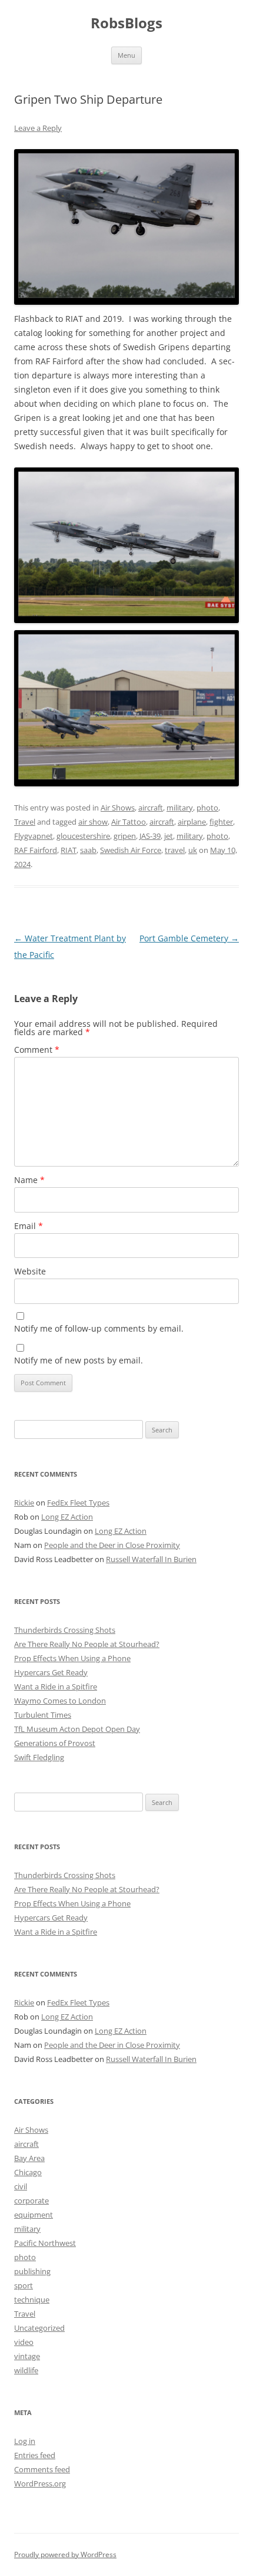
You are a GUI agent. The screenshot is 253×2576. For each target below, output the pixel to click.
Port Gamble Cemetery (189, 938)
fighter (221, 822)
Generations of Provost (55, 1743)
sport (24, 2285)
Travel (25, 822)
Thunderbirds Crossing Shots (65, 1630)
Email (29, 1226)
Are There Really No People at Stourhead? (87, 1644)
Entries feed (35, 2455)
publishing (32, 2271)
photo (207, 808)
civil (21, 2186)
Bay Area (29, 2158)
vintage (27, 2356)
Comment (37, 1050)
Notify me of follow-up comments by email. (99, 1328)
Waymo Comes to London (60, 1701)
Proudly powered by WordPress (65, 2554)
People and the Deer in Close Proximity (112, 1545)
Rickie (24, 1503)
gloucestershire (83, 836)
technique (32, 2300)
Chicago (28, 2172)
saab (88, 850)
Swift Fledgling (39, 1757)
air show (93, 822)
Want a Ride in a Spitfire (56, 1686)
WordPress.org (40, 2483)
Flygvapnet (34, 836)
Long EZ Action (67, 1517)
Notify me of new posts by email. (79, 1360)
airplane (192, 822)
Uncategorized (39, 2328)
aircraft (151, 808)
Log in (25, 2441)
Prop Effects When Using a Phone (72, 1658)
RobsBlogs (126, 23)
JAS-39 (150, 836)
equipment (34, 2215)
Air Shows (118, 808)
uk (193, 850)
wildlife (26, 2370)
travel (175, 850)
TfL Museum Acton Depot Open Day (77, 1729)
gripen (125, 836)
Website (30, 1271)
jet (169, 836)
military (180, 808)
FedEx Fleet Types (78, 1503)
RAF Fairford (36, 850)
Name (29, 1180)
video (24, 2342)
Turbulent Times (43, 1715)
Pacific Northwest (45, 2243)
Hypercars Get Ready (51, 1672)
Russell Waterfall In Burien (151, 1559)
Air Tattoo (129, 822)
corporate (31, 2201)
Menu (126, 55)
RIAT (69, 850)
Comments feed (42, 2469)
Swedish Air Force (131, 850)
